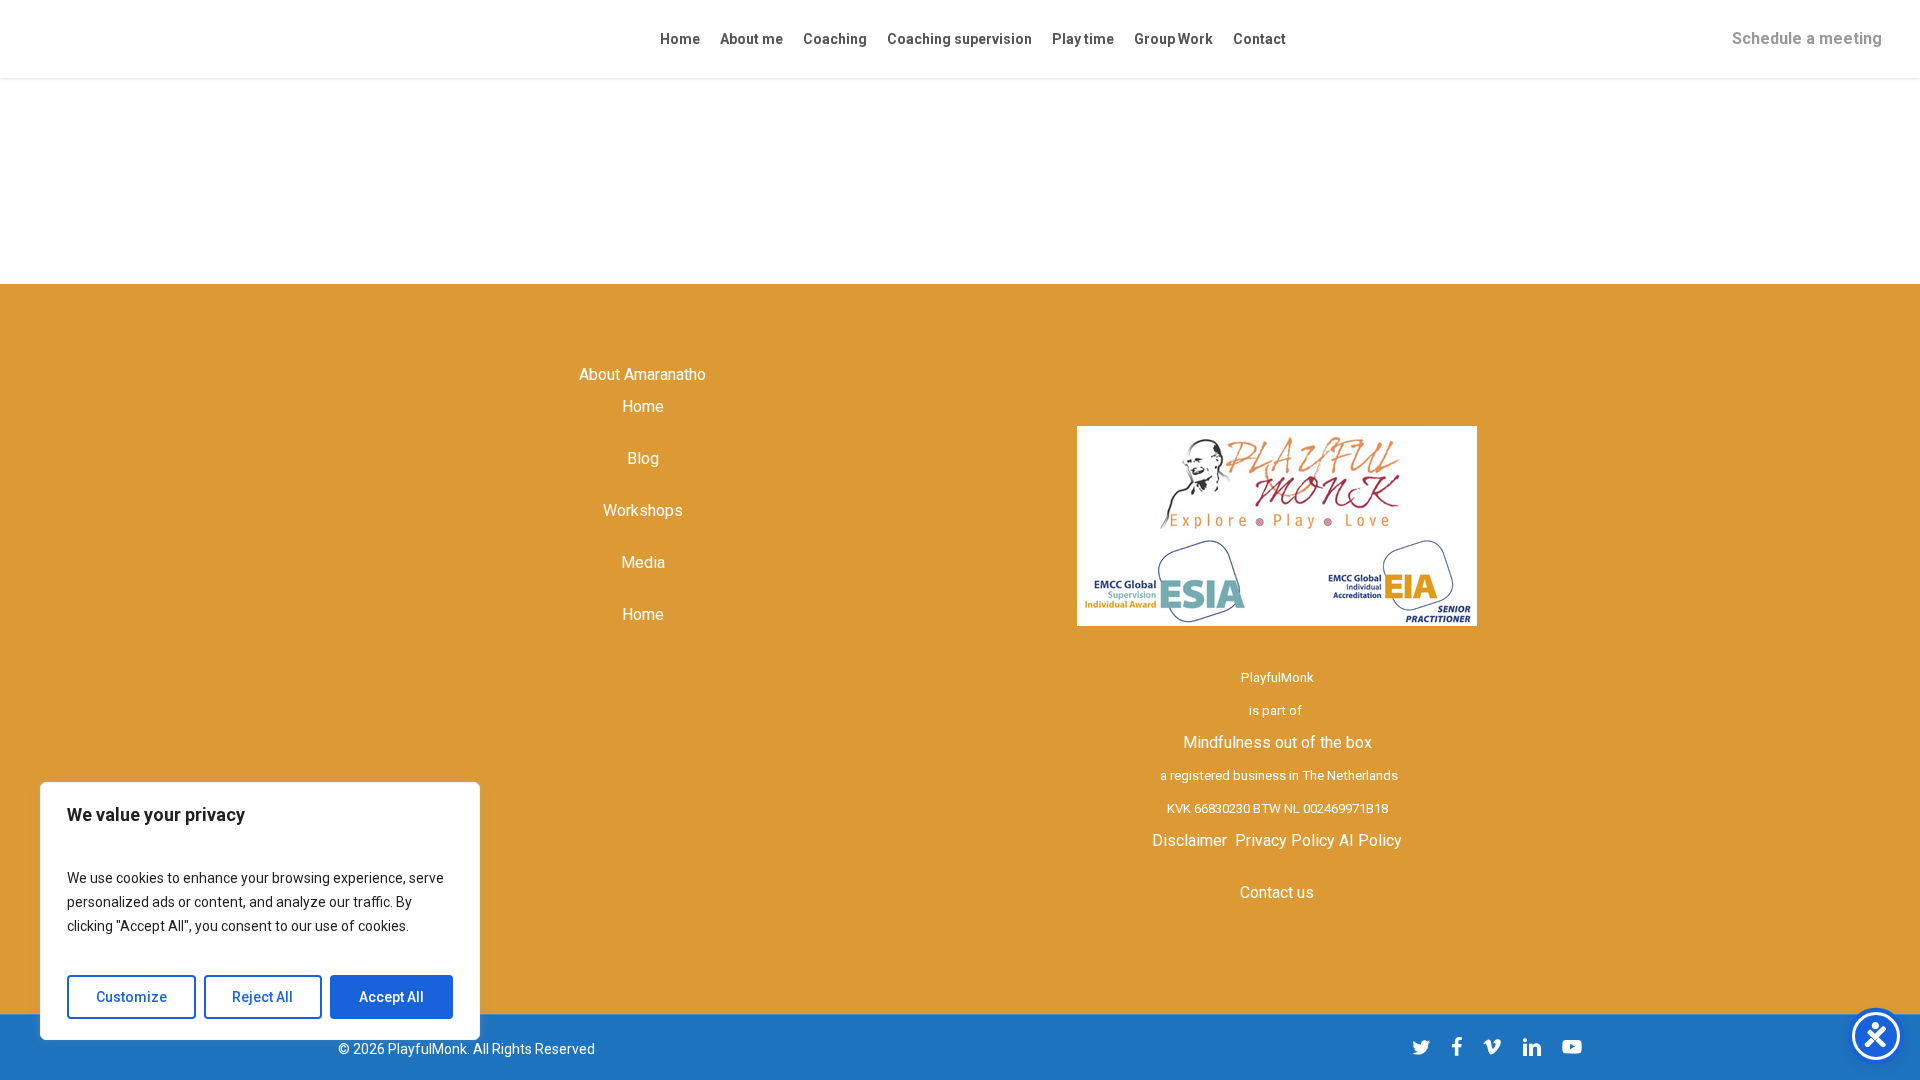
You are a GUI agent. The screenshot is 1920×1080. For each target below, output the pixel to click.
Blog (643, 458)
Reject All (262, 997)
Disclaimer (1189, 840)
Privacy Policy (1285, 840)
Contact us (1277, 892)
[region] (260, 911)
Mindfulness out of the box (1277, 742)
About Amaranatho (642, 374)
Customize (131, 997)
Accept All (391, 997)
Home (643, 406)
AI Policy (1370, 840)
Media (643, 562)
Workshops (643, 510)
